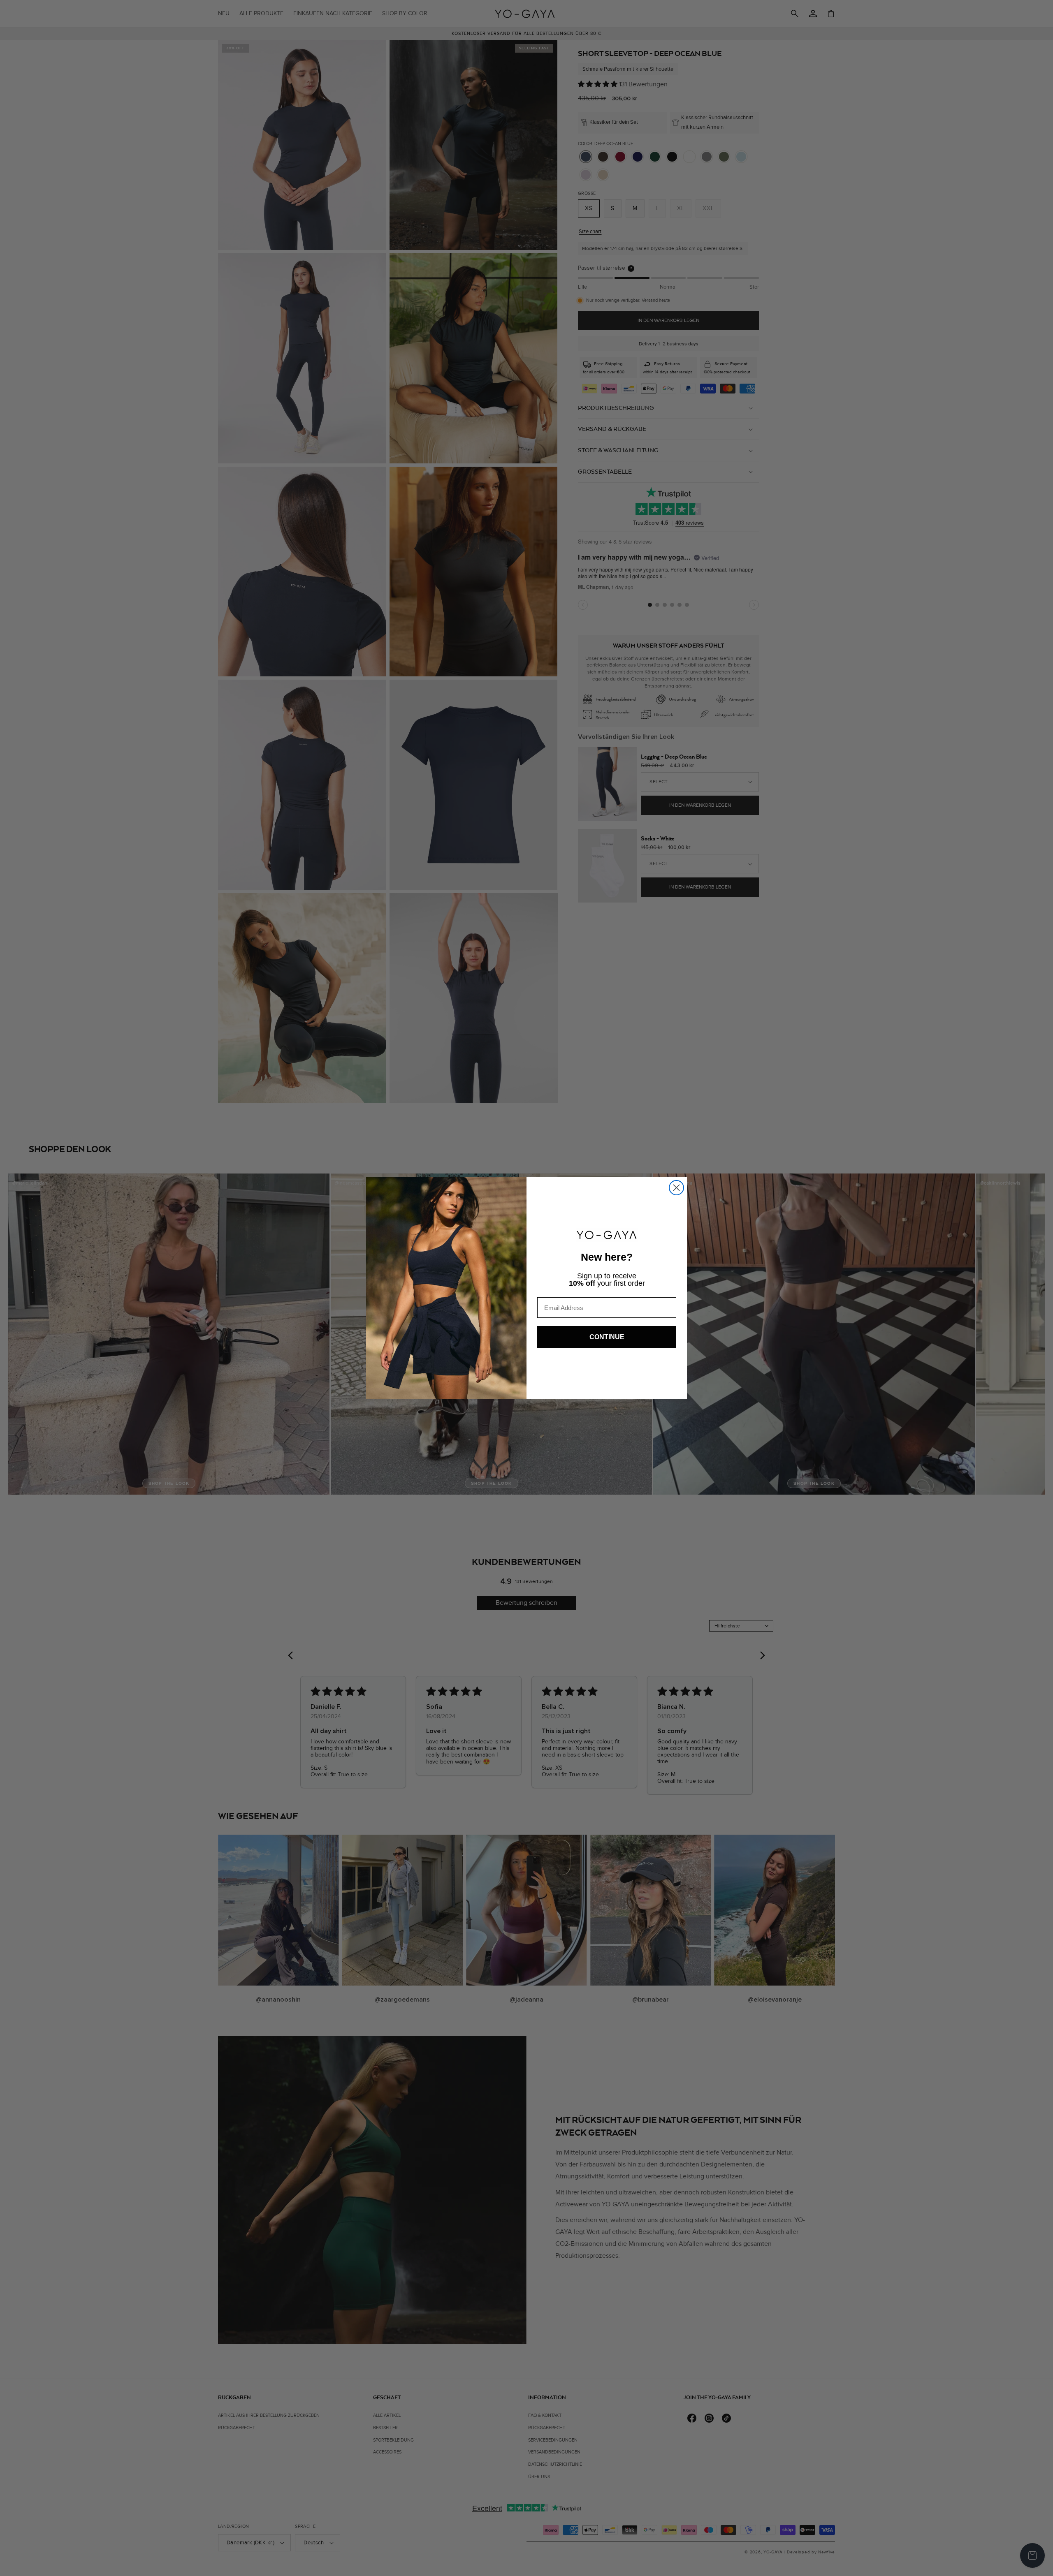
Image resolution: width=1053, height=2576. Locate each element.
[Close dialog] (676, 1188)
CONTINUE (607, 1337)
